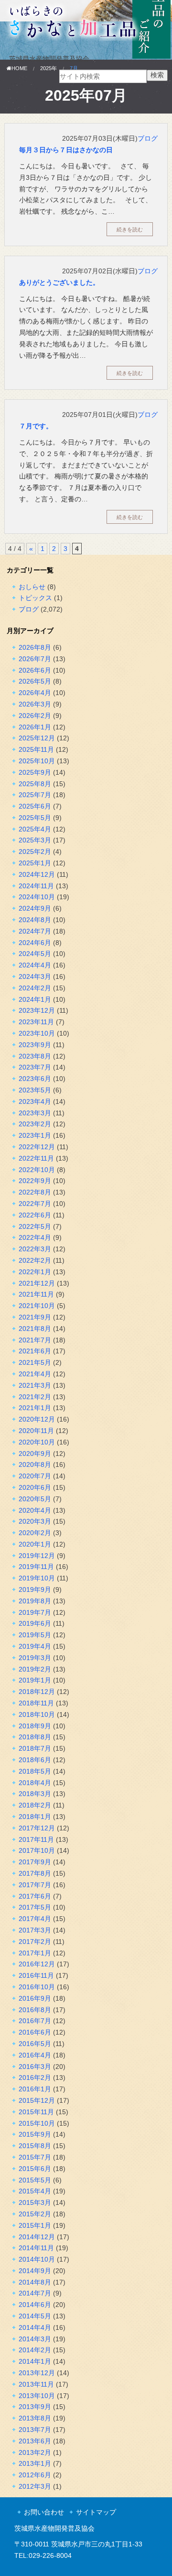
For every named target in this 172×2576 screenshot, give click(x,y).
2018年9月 (35, 1726)
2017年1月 (35, 1953)
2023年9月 (35, 1045)
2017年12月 (37, 1828)
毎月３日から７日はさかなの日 (66, 150)
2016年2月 (35, 2077)
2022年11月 (36, 1158)
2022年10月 (37, 1170)
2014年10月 (37, 2259)
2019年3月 (35, 1658)
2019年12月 (37, 1556)
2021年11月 (36, 1294)
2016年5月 (35, 2044)
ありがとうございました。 (59, 282)
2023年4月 (35, 1101)
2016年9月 (35, 1998)
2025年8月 (35, 784)
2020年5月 (35, 1499)
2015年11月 (36, 2112)
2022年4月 (35, 1237)
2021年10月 (37, 1306)
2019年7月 (35, 1612)
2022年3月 (35, 1249)
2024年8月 (35, 920)
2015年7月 (35, 2157)
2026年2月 (35, 716)
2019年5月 (35, 1635)
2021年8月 (35, 1329)
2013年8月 (35, 2418)
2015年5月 (35, 2180)
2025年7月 (35, 795)
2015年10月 (37, 2123)
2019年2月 (35, 1669)
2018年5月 (35, 1771)
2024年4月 (35, 965)
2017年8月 (35, 1873)
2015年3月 (35, 2202)
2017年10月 (37, 1850)
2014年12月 (37, 2237)
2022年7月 (35, 1204)
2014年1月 (35, 2361)
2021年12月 (37, 1283)
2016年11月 (36, 1975)
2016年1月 (35, 2089)
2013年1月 (35, 2463)
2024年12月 (37, 874)
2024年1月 (35, 999)
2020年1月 (35, 1544)
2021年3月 (35, 1385)
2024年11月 (36, 886)
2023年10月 (37, 1033)
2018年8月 (35, 1737)
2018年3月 (35, 1794)
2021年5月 (35, 1362)
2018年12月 (37, 1692)
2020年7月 (35, 1476)
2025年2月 (35, 852)
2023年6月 (35, 1079)
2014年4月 (35, 2327)
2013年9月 (35, 2407)
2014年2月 (35, 2350)
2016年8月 (35, 2010)
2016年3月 (35, 2067)
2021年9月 (35, 1317)
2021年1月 (35, 1408)
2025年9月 (35, 772)
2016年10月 (37, 1987)
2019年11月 (36, 1567)
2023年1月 (35, 1135)
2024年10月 (37, 897)
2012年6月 (35, 2475)
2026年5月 (35, 681)
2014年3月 (35, 2339)
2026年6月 (35, 670)
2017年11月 (36, 1839)
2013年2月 (35, 2452)
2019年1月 (35, 1680)
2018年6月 (35, 1760)
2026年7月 (35, 659)
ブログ (148, 138)
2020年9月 (35, 1454)
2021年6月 (35, 1351)
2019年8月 (35, 1601)
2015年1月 (35, 2225)
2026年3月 (35, 704)
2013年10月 (37, 2396)
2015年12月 (37, 2100)
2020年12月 (37, 1419)
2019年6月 (35, 1623)
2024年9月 (35, 908)
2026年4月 (35, 693)
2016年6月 (35, 2032)
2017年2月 (35, 1942)
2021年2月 (35, 1397)
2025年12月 (37, 738)
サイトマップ (96, 2512)
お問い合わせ (44, 2512)
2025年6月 (35, 806)
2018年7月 (35, 1748)
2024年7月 (35, 931)
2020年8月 (35, 1465)
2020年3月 (35, 1521)
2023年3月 (35, 1113)
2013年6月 (35, 2441)
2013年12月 (37, 2373)
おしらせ (32, 587)
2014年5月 (35, 2316)
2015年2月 (35, 2214)
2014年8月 (35, 2282)
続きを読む (130, 229)
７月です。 (36, 426)
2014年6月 (35, 2305)
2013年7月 (35, 2430)
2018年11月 (36, 1703)
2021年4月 (35, 1374)
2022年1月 (35, 1272)
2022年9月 (35, 1181)
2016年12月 (37, 1964)
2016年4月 (35, 2055)
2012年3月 (35, 2486)
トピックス (35, 598)
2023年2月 (35, 1124)
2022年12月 (37, 1147)
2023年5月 (35, 1090)
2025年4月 (35, 829)
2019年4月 (35, 1646)
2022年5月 (35, 1226)
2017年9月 (35, 1862)
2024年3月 (35, 976)
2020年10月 (37, 1442)
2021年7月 (35, 1340)
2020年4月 (35, 1510)
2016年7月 (35, 2021)
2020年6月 (35, 1487)
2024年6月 (35, 943)
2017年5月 (35, 1907)
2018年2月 (35, 1805)
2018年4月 (35, 1783)
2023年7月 (35, 1067)
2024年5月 (35, 954)
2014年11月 (36, 2248)
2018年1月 (35, 1817)
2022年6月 (35, 1215)
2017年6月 (35, 1896)
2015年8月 (35, 2146)
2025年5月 (35, 818)
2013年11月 (36, 2384)
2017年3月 (35, 1930)
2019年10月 (37, 1578)
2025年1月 (35, 863)
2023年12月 (37, 1010)
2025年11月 (36, 749)
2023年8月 (35, 1056)
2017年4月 (35, 1919)
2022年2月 (35, 1260)
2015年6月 (35, 2169)
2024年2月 (35, 988)
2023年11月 (36, 1022)
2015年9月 (35, 2134)
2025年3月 (35, 840)
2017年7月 (35, 1885)
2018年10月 (37, 1714)
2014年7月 (35, 2293)
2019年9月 (35, 1589)
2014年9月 (35, 2271)
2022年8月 (35, 1192)
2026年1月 (35, 727)
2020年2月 (35, 1533)
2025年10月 (37, 761)
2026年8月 (35, 647)
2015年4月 (35, 2191)
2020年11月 (36, 1431)
